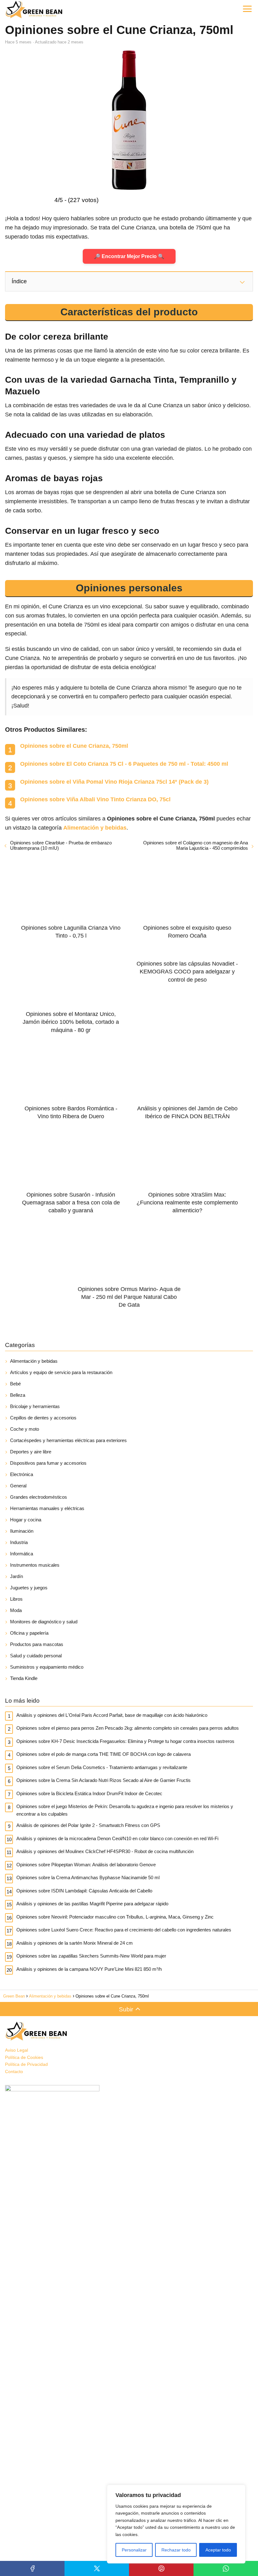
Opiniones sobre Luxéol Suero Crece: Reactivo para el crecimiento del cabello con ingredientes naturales (124, 1930)
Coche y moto (25, 1429)
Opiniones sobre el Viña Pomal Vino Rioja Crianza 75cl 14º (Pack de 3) (114, 782)
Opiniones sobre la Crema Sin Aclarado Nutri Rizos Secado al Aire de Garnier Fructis (104, 1780)
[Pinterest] (161, 2568)
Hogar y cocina (26, 1520)
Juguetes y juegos (29, 1588)
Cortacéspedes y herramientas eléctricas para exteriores (68, 1440)
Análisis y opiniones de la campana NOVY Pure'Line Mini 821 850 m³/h (89, 1969)
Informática (22, 1554)
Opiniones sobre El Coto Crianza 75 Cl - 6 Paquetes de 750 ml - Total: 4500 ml (124, 764)
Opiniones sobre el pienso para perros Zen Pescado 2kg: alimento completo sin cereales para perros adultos (128, 1728)
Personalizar (134, 2550)
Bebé (15, 1384)
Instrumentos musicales (35, 1565)
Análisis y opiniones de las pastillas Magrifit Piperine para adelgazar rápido (92, 1904)
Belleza (18, 1395)
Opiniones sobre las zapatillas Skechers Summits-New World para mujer (91, 1956)
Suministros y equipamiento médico (47, 1667)
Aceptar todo (218, 2550)
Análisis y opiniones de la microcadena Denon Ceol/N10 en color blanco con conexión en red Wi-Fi (117, 1838)
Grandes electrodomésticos (39, 1497)
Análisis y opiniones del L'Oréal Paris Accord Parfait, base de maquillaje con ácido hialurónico (112, 1715)
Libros (16, 1599)
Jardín (17, 1576)
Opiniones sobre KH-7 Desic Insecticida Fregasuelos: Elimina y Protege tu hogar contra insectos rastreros (125, 1741)
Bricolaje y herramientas (35, 1406)
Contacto (14, 2072)
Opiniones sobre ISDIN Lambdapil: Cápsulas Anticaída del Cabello (84, 1891)
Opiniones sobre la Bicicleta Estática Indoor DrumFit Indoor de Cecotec (89, 1793)
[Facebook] (32, 2568)
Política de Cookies (24, 2057)
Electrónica (22, 1474)
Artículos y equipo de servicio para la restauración (61, 1372)
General (18, 1486)
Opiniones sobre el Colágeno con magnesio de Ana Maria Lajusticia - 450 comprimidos (196, 845)
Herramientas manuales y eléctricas (47, 1508)
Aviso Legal (17, 2050)
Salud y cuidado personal (36, 1656)
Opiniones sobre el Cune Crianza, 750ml (74, 746)
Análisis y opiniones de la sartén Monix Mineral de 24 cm (75, 1943)
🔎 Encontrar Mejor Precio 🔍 (129, 256)
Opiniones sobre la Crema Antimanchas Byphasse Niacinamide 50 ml (88, 1877)
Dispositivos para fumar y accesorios (48, 1463)
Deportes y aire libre (31, 1452)
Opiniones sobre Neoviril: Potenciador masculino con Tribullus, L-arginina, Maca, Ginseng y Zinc (115, 1917)
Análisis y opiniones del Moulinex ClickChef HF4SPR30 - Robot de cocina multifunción (105, 1851)
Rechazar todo (176, 2550)
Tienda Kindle (24, 1678)
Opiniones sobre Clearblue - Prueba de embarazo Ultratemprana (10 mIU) (61, 845)
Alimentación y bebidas (34, 1361)
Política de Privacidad (26, 2064)
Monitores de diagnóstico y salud (44, 1622)
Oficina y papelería (29, 1633)
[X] (97, 2568)
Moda (16, 1610)
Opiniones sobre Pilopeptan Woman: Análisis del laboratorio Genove (86, 1865)
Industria (19, 1542)
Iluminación (22, 1531)
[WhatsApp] (226, 2568)
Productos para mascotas (37, 1644)
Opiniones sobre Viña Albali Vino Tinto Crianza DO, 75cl (95, 799)
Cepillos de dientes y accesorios (43, 1418)
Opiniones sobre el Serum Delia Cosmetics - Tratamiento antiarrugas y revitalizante (102, 1767)
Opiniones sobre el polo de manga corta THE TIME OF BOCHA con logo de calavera (104, 1754)
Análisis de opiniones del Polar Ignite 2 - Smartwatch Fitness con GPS (88, 1825)
